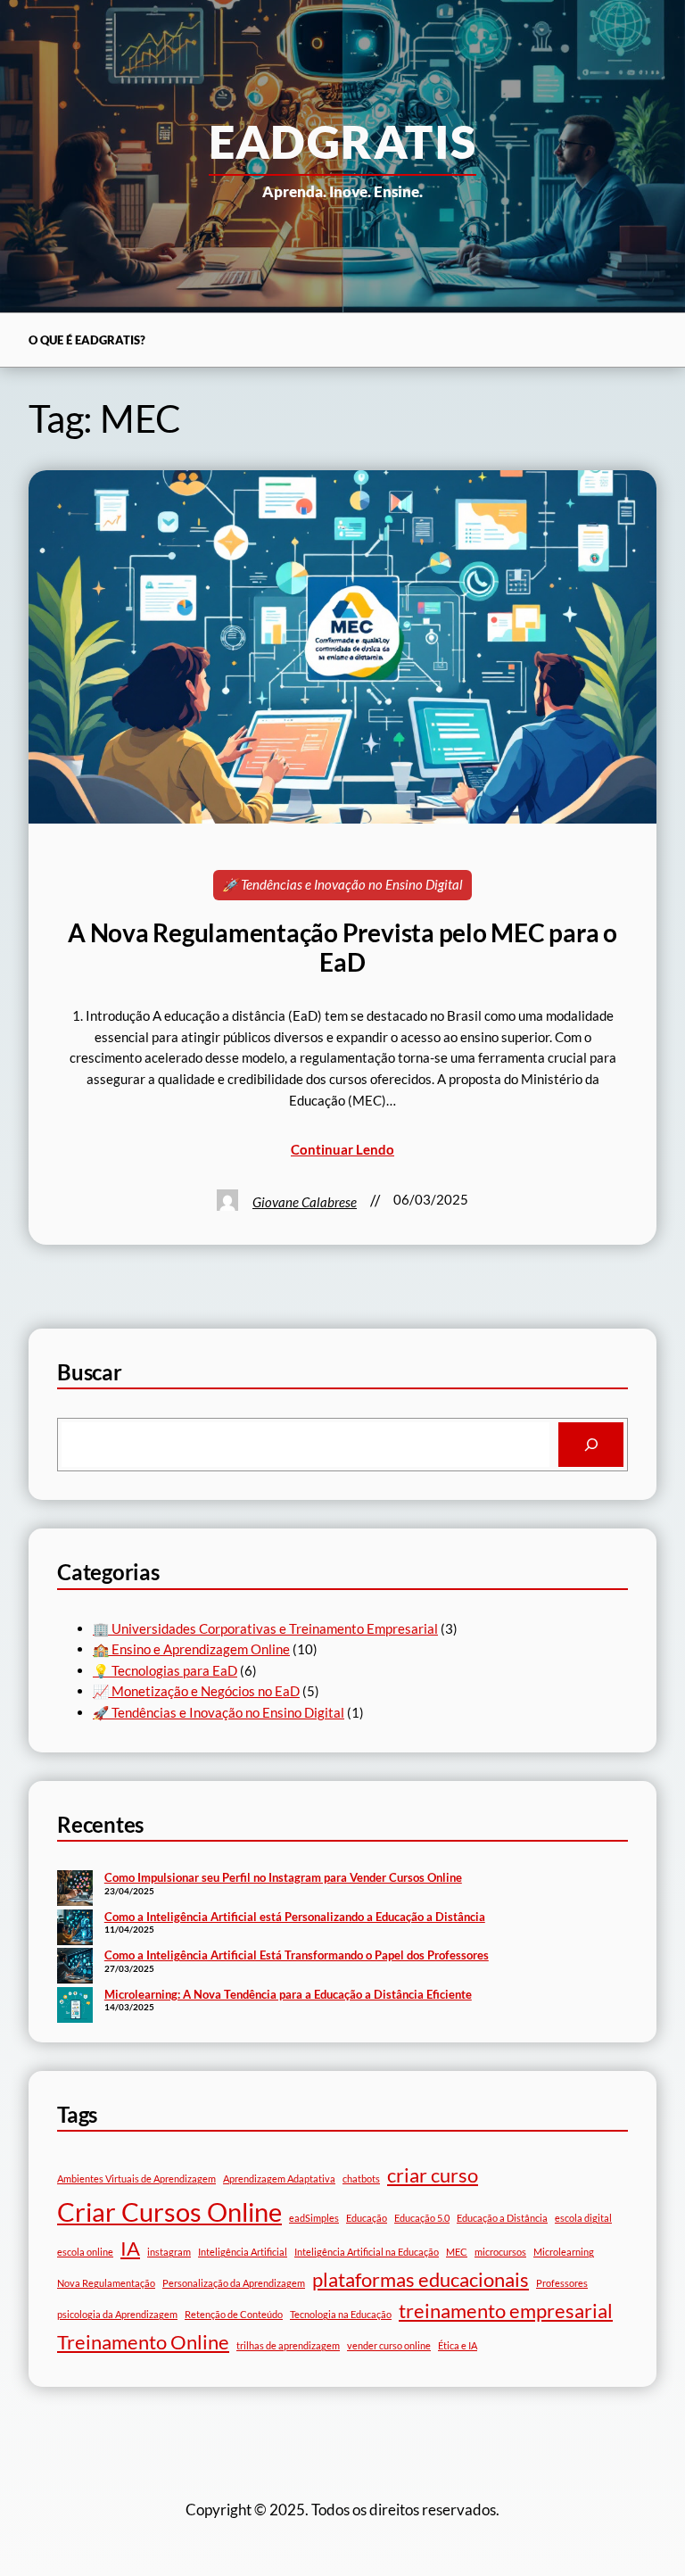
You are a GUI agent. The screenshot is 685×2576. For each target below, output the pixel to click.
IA (130, 2248)
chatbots (361, 2178)
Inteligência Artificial (243, 2252)
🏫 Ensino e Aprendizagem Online (191, 1649)
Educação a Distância (502, 2218)
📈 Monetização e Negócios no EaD (196, 1691)
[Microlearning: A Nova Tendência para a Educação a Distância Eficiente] (75, 2007)
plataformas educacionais (421, 2279)
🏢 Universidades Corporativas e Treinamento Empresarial (265, 1628)
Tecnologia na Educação (341, 2314)
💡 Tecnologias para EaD (165, 1670)
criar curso (433, 2175)
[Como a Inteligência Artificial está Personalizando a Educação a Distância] (75, 1929)
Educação (367, 2218)
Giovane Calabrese (305, 1202)
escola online (85, 2252)
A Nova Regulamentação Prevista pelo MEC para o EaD (342, 948)
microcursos (500, 2252)
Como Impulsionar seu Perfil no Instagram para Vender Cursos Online (283, 1877)
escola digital (583, 2218)
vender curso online (389, 2345)
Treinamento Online (143, 2342)
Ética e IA (458, 2345)
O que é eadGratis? (87, 340)
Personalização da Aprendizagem (234, 2283)
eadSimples (314, 2218)
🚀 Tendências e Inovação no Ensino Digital (342, 884)
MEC (457, 2252)
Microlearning (564, 2252)
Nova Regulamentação (106, 2283)
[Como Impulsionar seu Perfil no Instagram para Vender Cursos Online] (75, 1890)
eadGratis (343, 141)
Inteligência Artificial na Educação (367, 2252)
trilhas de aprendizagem (288, 2345)
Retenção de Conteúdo (234, 2314)
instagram (169, 2252)
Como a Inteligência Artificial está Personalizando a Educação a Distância (295, 1917)
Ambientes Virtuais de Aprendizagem (136, 2178)
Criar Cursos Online (169, 2212)
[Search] (591, 1445)
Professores (562, 2283)
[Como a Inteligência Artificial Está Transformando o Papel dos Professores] (75, 1967)
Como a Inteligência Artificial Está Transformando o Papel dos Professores (297, 1955)
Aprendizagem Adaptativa (279, 2178)
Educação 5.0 (422, 2218)
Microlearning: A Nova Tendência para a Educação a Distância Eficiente (288, 1994)
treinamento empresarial (506, 2311)
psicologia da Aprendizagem (117, 2314)
